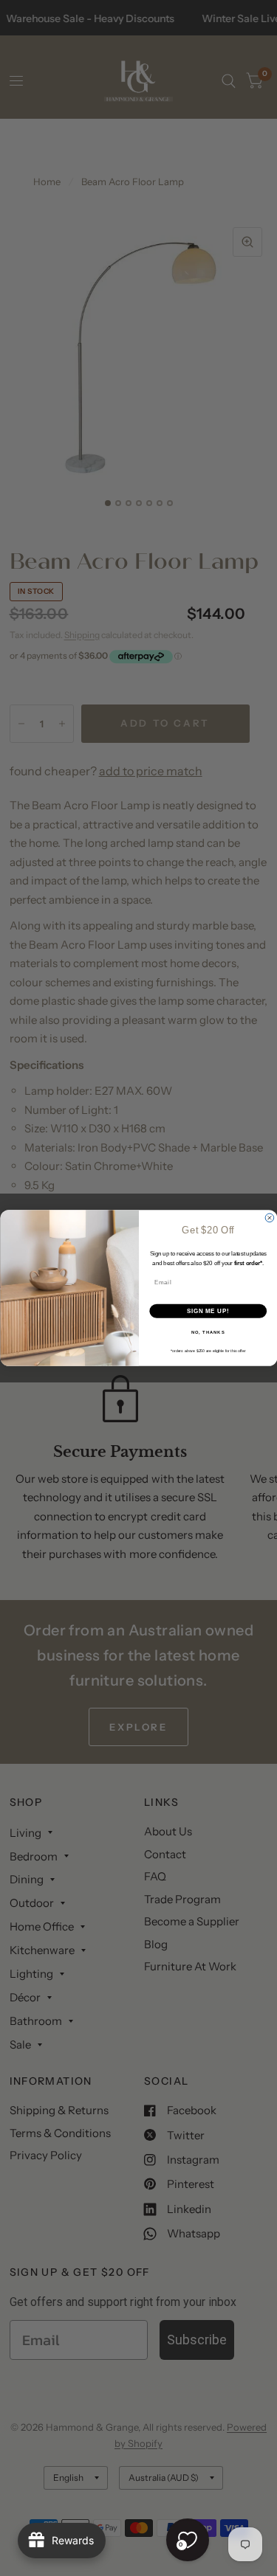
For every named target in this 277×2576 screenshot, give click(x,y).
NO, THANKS (208, 1333)
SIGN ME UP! (208, 1311)
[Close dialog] (270, 1218)
